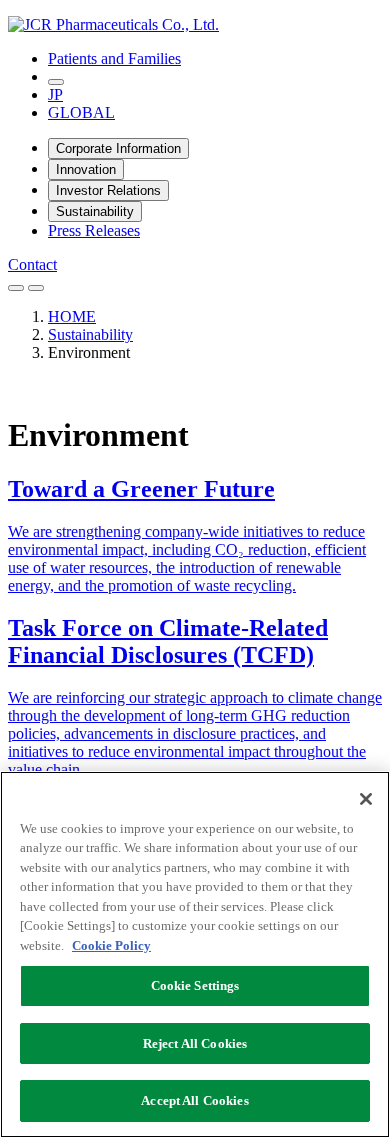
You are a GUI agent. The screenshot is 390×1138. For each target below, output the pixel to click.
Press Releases (94, 230)
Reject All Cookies (195, 1043)
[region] (195, 954)
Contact (32, 264)
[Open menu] (36, 288)
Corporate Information (118, 148)
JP (55, 94)
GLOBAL (81, 112)
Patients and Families (114, 58)
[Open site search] (56, 82)
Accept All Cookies (194, 1100)
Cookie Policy (111, 945)
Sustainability (95, 211)
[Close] (366, 799)
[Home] (113, 24)
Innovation (86, 169)
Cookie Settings (195, 985)
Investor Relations (108, 190)
